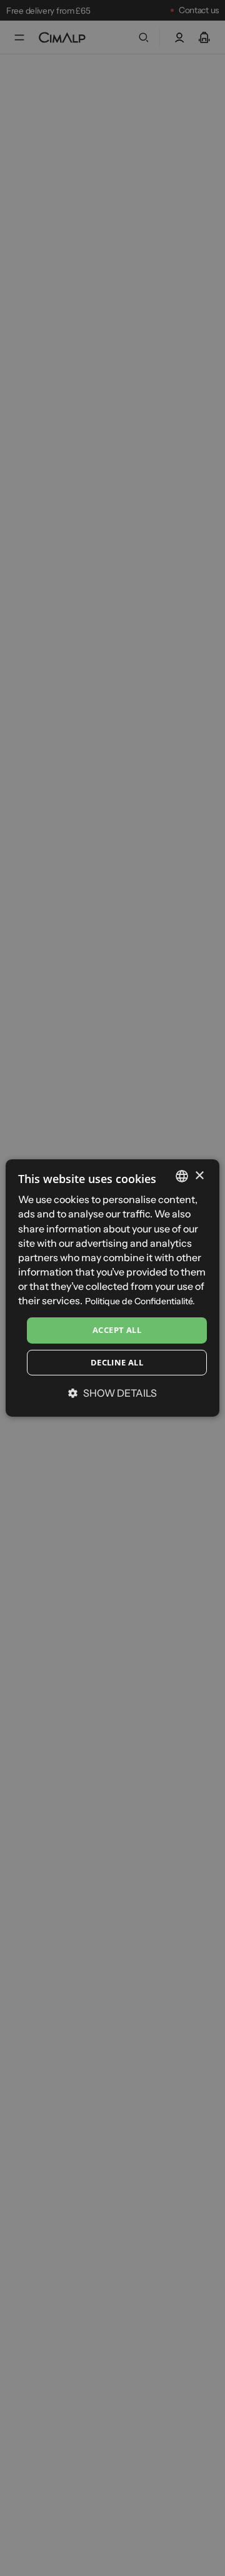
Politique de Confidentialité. (140, 1301)
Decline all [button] (117, 1362)
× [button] (199, 1175)
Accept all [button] (117, 1330)
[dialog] (112, 1288)
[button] (112, 1393)
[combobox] (182, 1176)
